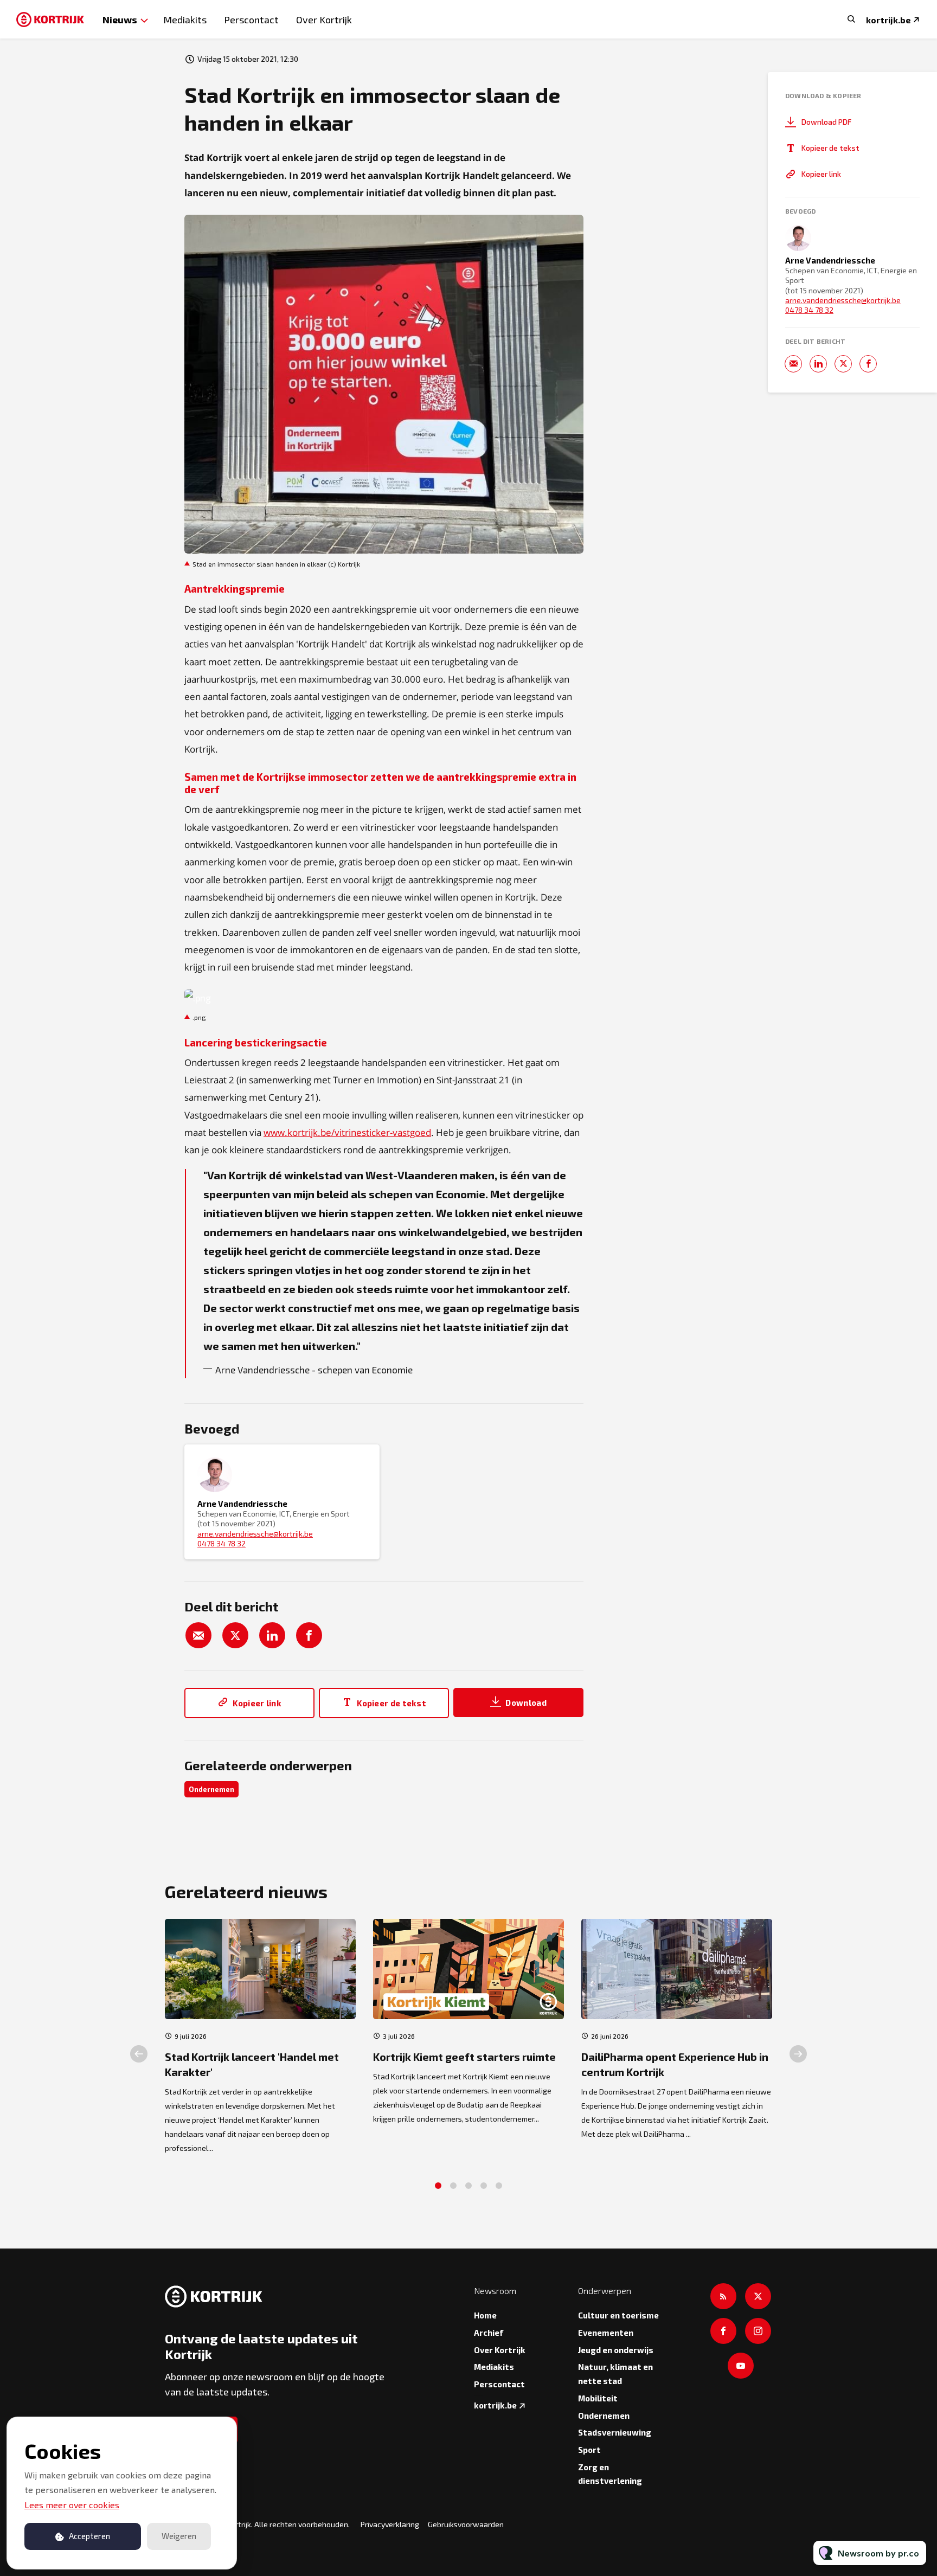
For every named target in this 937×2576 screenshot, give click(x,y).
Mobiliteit (598, 2398)
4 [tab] (484, 2186)
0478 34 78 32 (222, 1543)
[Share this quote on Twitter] (607, 1260)
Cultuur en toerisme (618, 2315)
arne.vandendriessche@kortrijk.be (255, 1534)
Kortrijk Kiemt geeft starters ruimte (464, 2057)
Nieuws (120, 19)
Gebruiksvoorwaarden (466, 2524)
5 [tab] (499, 2186)
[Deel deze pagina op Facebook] (309, 1635)
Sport (589, 2450)
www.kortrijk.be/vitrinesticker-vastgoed (347, 1132)
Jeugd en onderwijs (616, 2350)
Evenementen (606, 2333)
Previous (139, 2054)
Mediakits (185, 20)
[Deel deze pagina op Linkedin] (272, 1635)
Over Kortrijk (324, 20)
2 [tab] (453, 2186)
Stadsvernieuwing (615, 2432)
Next (798, 2054)
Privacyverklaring (390, 2524)
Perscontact (251, 20)
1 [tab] (438, 2186)
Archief (489, 2333)
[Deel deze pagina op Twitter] (235, 1635)
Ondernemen (211, 1789)
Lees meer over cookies (72, 2505)
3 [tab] (468, 2186)
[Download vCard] (360, 1463)
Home (485, 2315)
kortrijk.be (888, 20)
